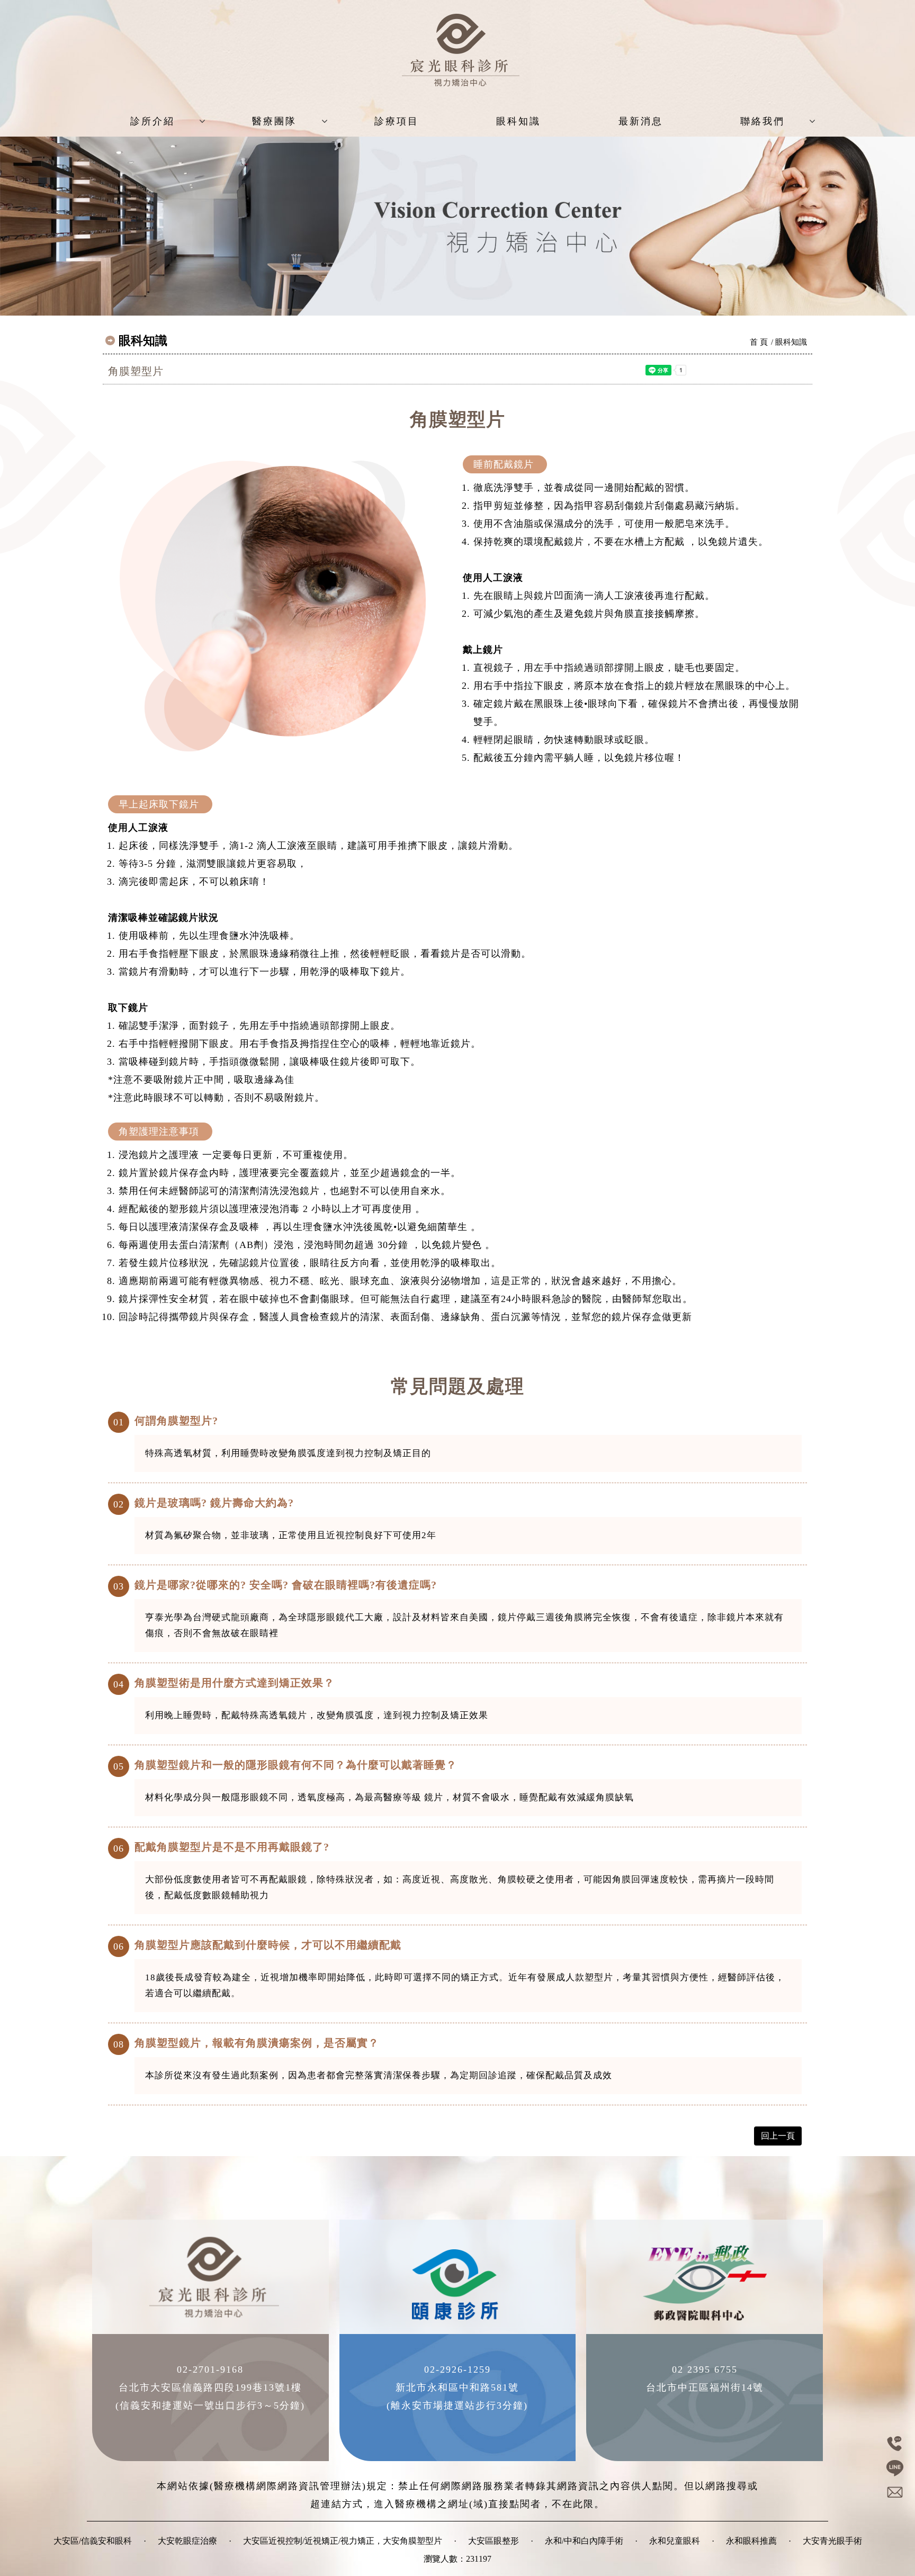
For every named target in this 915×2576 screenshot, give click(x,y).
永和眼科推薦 (751, 2541)
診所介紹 (152, 121)
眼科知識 (518, 121)
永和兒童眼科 (675, 2541)
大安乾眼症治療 (187, 2541)
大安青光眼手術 (832, 2541)
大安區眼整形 (494, 2541)
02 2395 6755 (705, 2369)
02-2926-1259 (457, 2369)
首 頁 (759, 342)
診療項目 (397, 121)
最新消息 (641, 121)
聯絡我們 (762, 121)
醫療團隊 (274, 121)
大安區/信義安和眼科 (93, 2541)
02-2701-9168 (210, 2369)
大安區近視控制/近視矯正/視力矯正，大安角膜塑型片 (343, 2541)
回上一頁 (778, 2136)
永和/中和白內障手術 (584, 2541)
